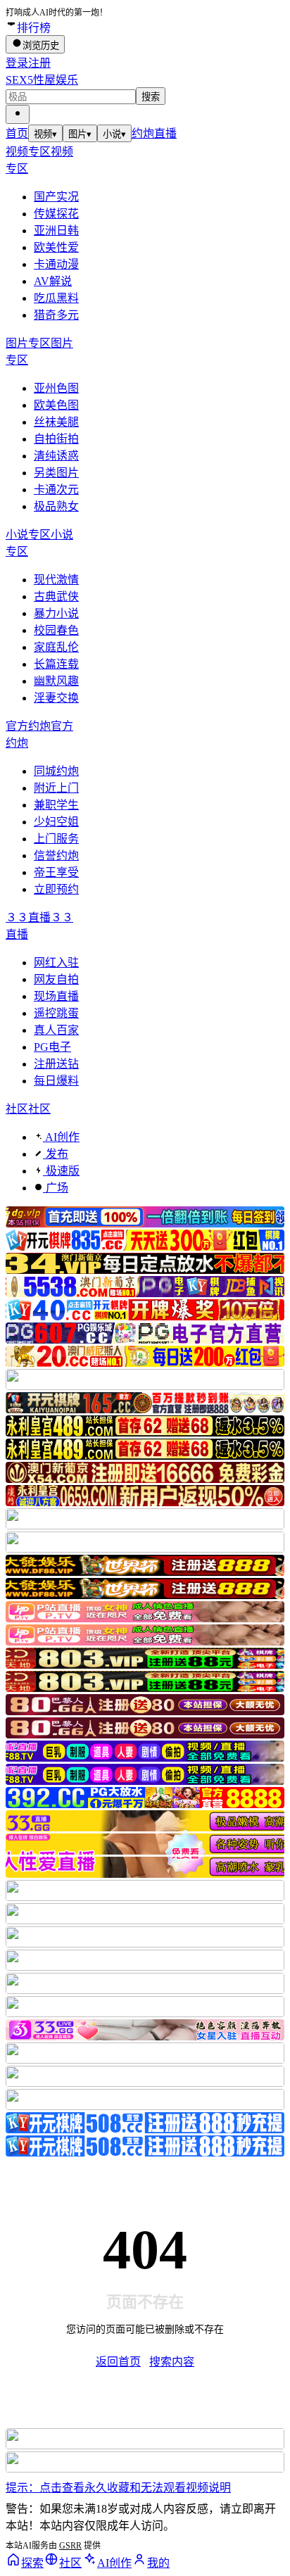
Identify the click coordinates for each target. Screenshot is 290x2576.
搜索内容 (172, 2362)
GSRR (70, 2546)
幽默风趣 (56, 681)
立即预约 (56, 889)
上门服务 (56, 839)
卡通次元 (56, 490)
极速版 (61, 1171)
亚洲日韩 (56, 231)
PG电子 (52, 1047)
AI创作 (61, 1137)
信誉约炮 (56, 855)
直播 (165, 133)
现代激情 (56, 580)
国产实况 (56, 197)
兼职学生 (56, 805)
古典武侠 (56, 596)
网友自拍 (56, 979)
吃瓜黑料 (56, 298)
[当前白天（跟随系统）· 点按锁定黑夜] (18, 114)
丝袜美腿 (56, 422)
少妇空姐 (56, 822)
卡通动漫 (56, 264)
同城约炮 (56, 771)
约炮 (143, 133)
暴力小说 (56, 613)
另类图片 (56, 473)
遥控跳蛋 (56, 1013)
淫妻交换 (56, 698)
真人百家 (56, 1030)
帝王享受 (56, 872)
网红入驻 (56, 962)
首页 (17, 133)
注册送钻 (56, 1064)
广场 (56, 1188)
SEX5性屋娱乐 (42, 80)
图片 (80, 134)
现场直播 (56, 996)
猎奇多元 (56, 315)
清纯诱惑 (56, 456)
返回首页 (118, 2362)
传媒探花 (56, 214)
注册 (39, 63)
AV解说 (53, 281)
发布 (56, 1154)
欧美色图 (56, 405)
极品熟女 (56, 506)
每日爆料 (56, 1081)
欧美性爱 (56, 247)
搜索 (151, 97)
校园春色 (56, 630)
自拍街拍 (56, 439)
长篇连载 (56, 664)
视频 (45, 134)
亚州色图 (56, 388)
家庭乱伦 (56, 647)
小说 (114, 134)
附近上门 (56, 788)
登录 (17, 63)
